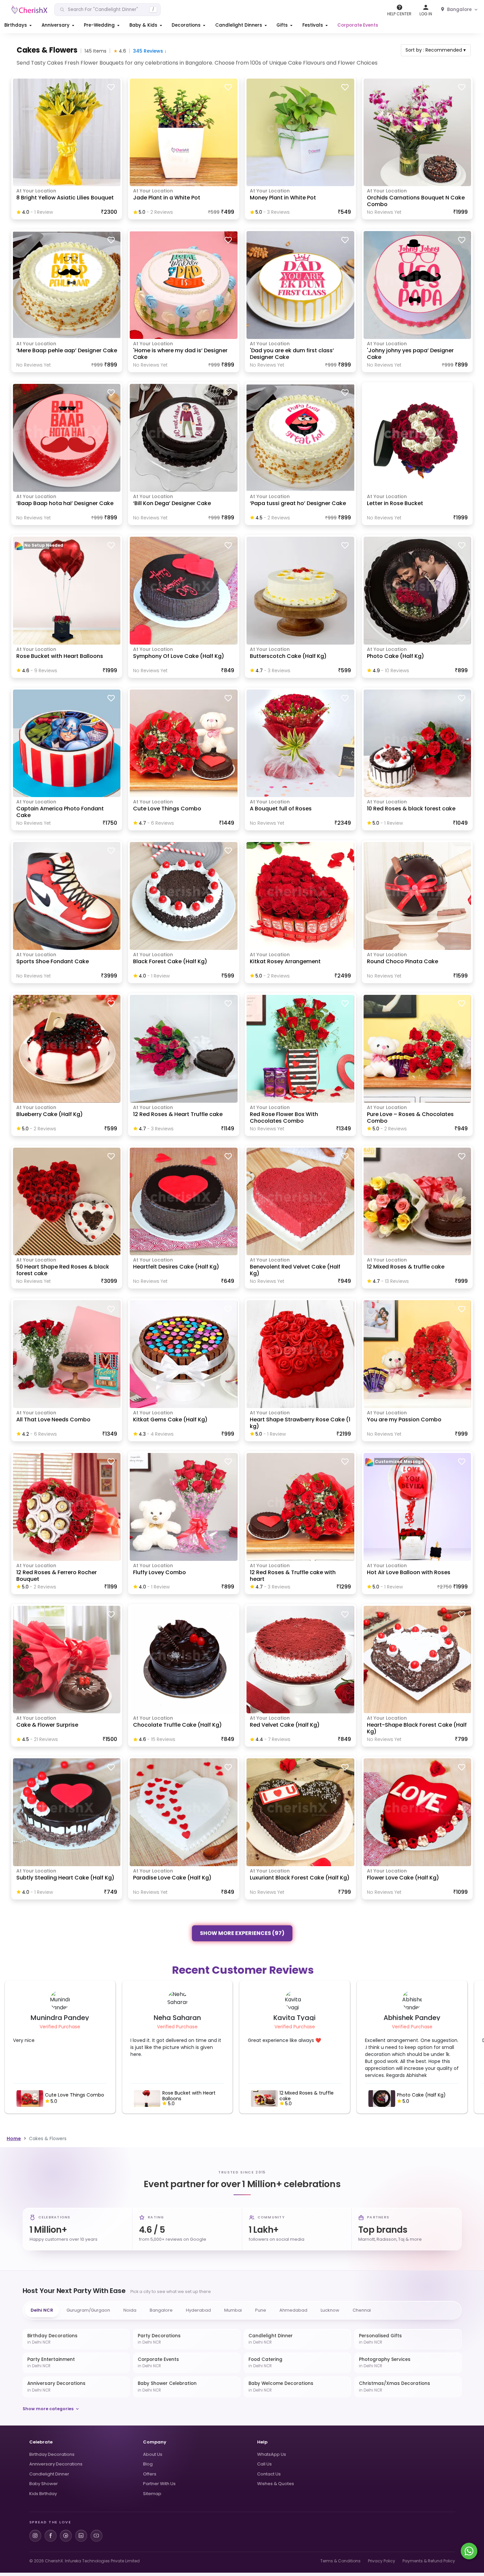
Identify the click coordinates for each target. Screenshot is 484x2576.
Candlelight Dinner (49, 2474)
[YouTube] (96, 2536)
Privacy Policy (382, 2561)
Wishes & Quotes (276, 2484)
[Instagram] (35, 2536)
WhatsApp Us (272, 2454)
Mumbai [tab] (233, 2310)
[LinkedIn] (81, 2536)
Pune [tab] (261, 2310)
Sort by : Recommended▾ (436, 50)
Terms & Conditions (340, 2561)
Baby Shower (44, 2484)
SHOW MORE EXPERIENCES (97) (242, 1932)
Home (14, 2139)
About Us (153, 2454)
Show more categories (48, 2409)
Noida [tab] (130, 2310)
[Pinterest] (66, 2536)
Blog (148, 2464)
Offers (150, 2474)
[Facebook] (51, 2536)
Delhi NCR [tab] (42, 2310)
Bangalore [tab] (161, 2310)
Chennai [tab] (362, 2310)
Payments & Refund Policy (429, 2561)
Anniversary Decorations (56, 2464)
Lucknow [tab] (330, 2310)
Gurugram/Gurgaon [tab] (88, 2310)
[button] (19, 25)
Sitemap (152, 2494)
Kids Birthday (43, 2494)
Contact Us (269, 2474)
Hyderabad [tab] (198, 2310)
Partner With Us (159, 2484)
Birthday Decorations (52, 2454)
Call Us (264, 2464)
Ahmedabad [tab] (293, 2310)
